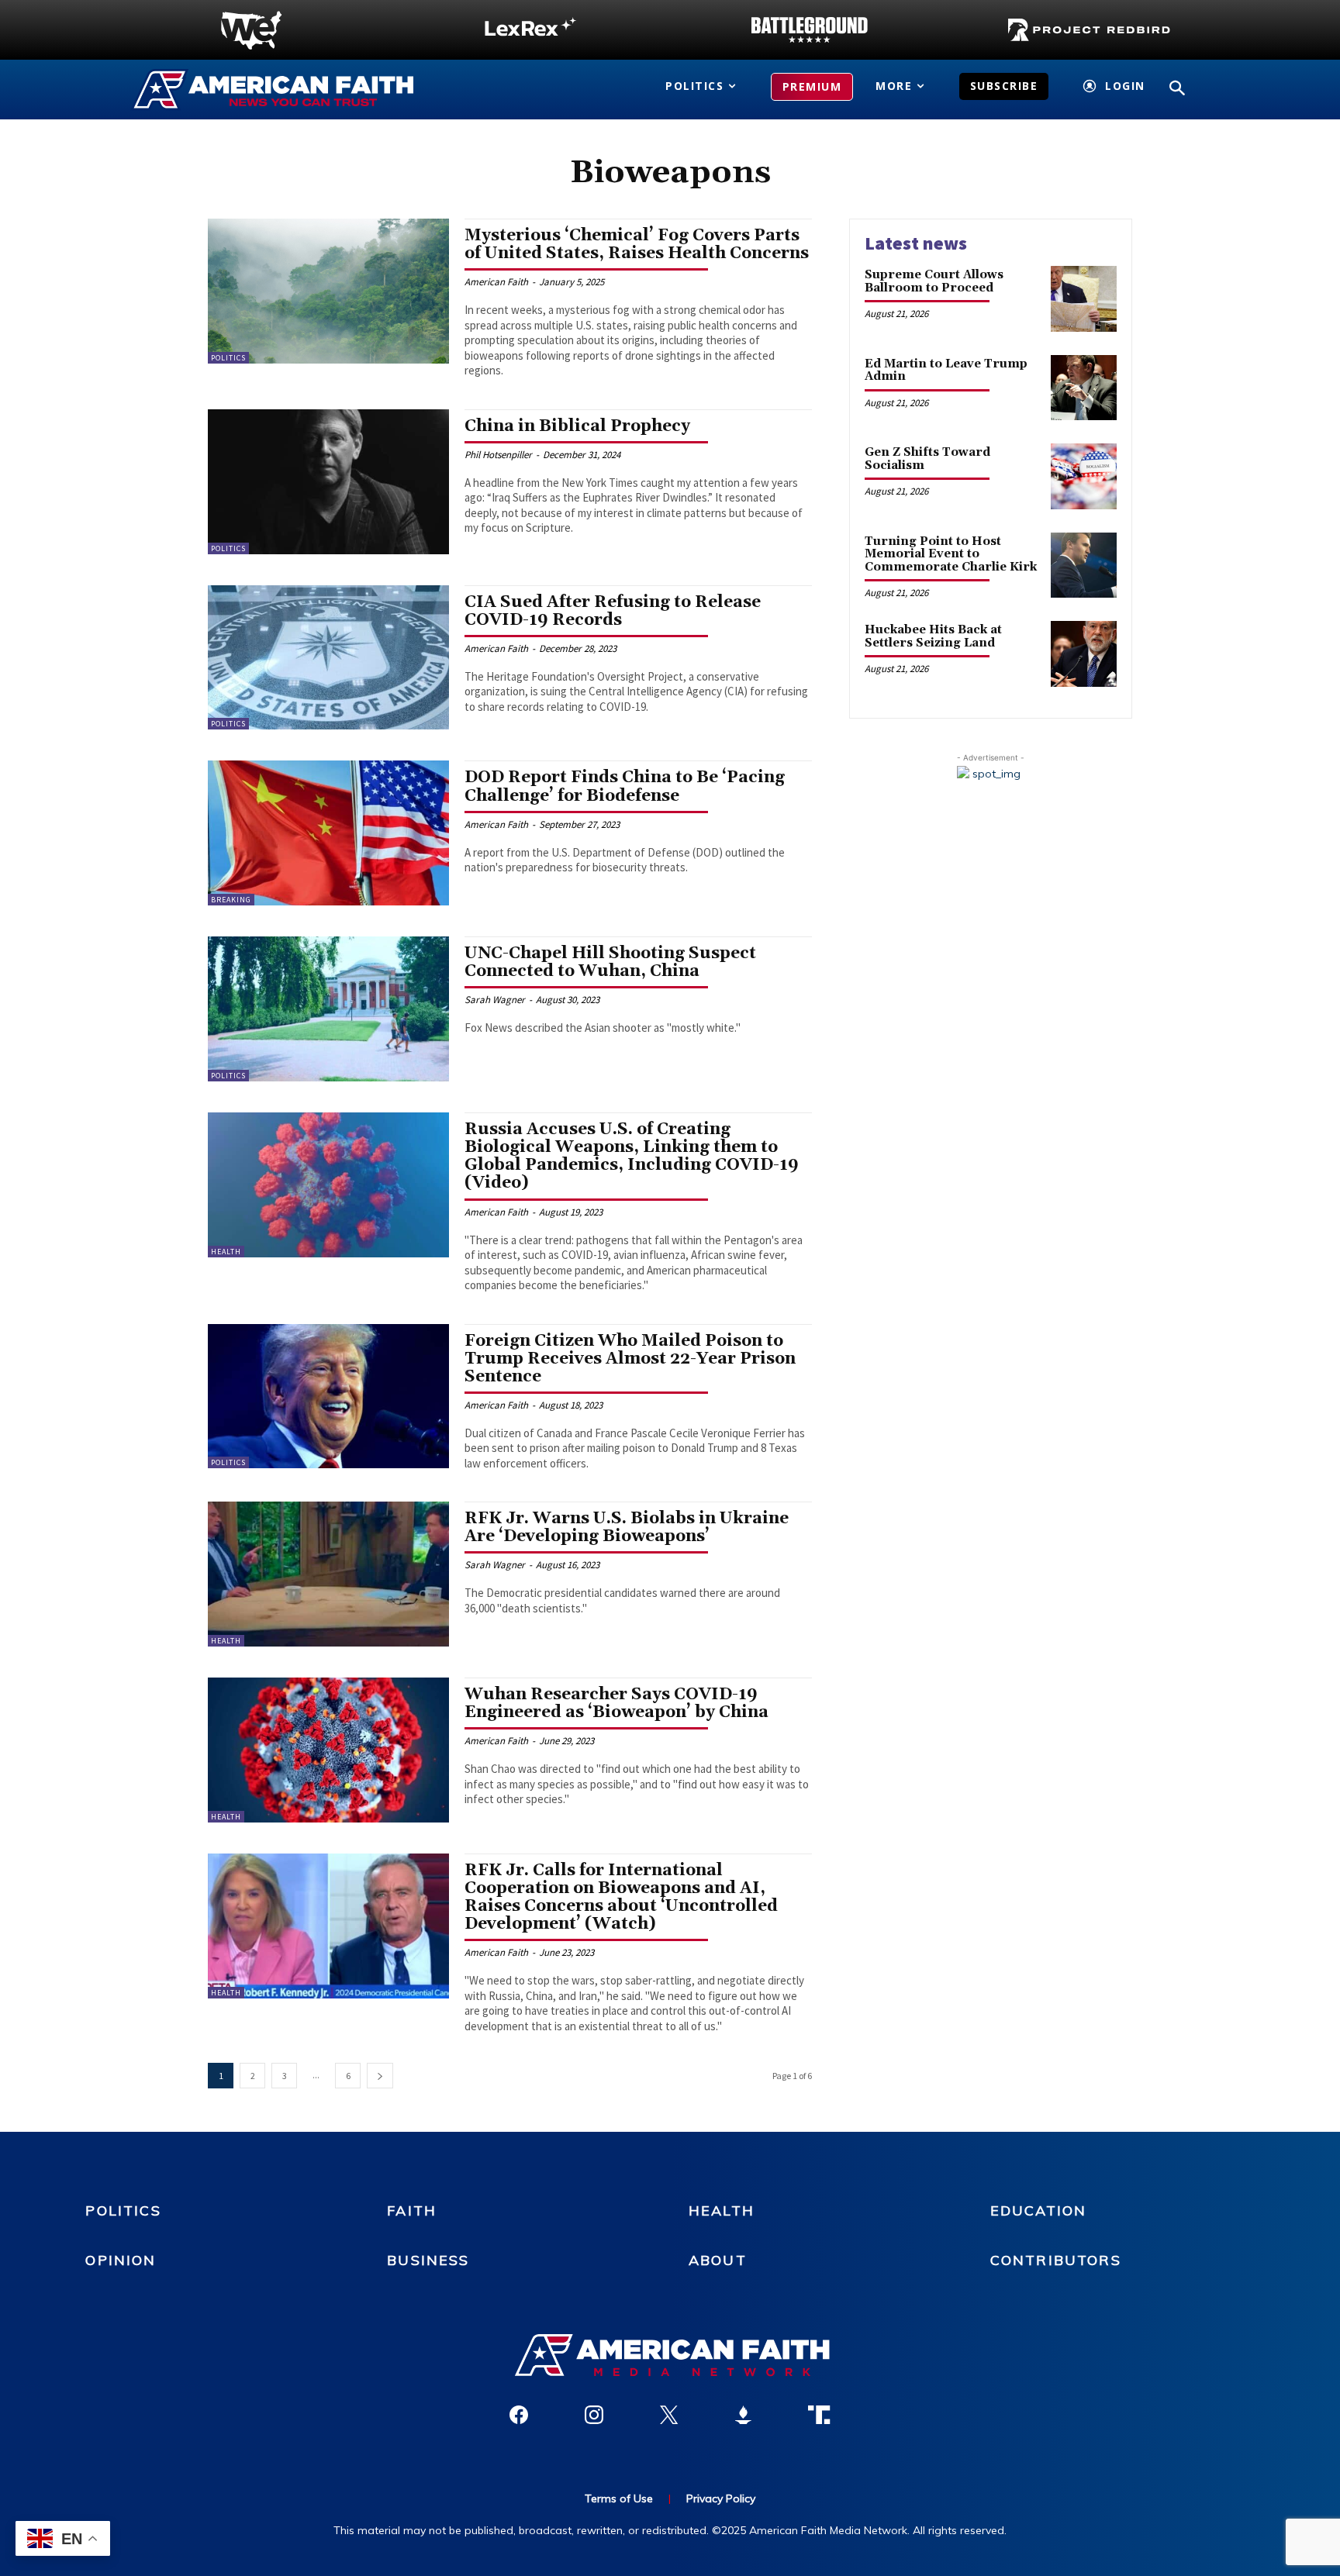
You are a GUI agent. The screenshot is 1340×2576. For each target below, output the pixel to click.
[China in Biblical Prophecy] (328, 482)
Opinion (121, 2260)
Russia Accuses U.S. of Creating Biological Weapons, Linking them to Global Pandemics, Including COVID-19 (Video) (632, 1156)
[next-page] (380, 2076)
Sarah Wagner (495, 1000)
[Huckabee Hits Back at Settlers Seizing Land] (1084, 654)
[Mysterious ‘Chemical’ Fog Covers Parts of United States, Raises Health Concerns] (328, 291)
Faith (412, 2210)
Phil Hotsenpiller (498, 455)
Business (428, 2260)
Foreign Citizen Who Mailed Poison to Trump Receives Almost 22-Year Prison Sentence (630, 1359)
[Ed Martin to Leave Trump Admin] (1084, 388)
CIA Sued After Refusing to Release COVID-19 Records (613, 611)
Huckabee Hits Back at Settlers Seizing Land (933, 636)
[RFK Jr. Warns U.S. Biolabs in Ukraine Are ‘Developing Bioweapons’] (328, 1574)
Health (226, 1252)
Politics (228, 358)
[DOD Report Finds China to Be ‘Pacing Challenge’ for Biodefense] (328, 833)
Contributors (1056, 2260)
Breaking (231, 900)
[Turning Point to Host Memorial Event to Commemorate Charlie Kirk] (1084, 566)
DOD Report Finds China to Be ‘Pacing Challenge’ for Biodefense (625, 786)
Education (1038, 2210)
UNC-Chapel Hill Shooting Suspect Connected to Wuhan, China (610, 962)
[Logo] (251, 30)
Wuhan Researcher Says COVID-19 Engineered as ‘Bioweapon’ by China (616, 1704)
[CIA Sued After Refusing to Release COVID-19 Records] (328, 658)
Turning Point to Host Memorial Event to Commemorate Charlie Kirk (951, 554)
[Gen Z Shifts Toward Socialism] (1084, 476)
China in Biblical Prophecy (577, 426)
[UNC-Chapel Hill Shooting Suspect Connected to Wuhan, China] (328, 1009)
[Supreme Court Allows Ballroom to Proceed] (1084, 299)
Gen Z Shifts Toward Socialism (927, 459)
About (718, 2260)
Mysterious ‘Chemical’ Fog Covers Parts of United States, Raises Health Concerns (637, 245)
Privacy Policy (721, 2498)
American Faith (496, 282)
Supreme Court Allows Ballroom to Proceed (934, 281)
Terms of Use (619, 2498)
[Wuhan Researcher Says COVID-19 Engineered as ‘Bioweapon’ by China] (328, 1750)
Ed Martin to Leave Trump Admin (946, 371)
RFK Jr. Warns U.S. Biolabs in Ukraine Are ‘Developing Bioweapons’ (627, 1528)
